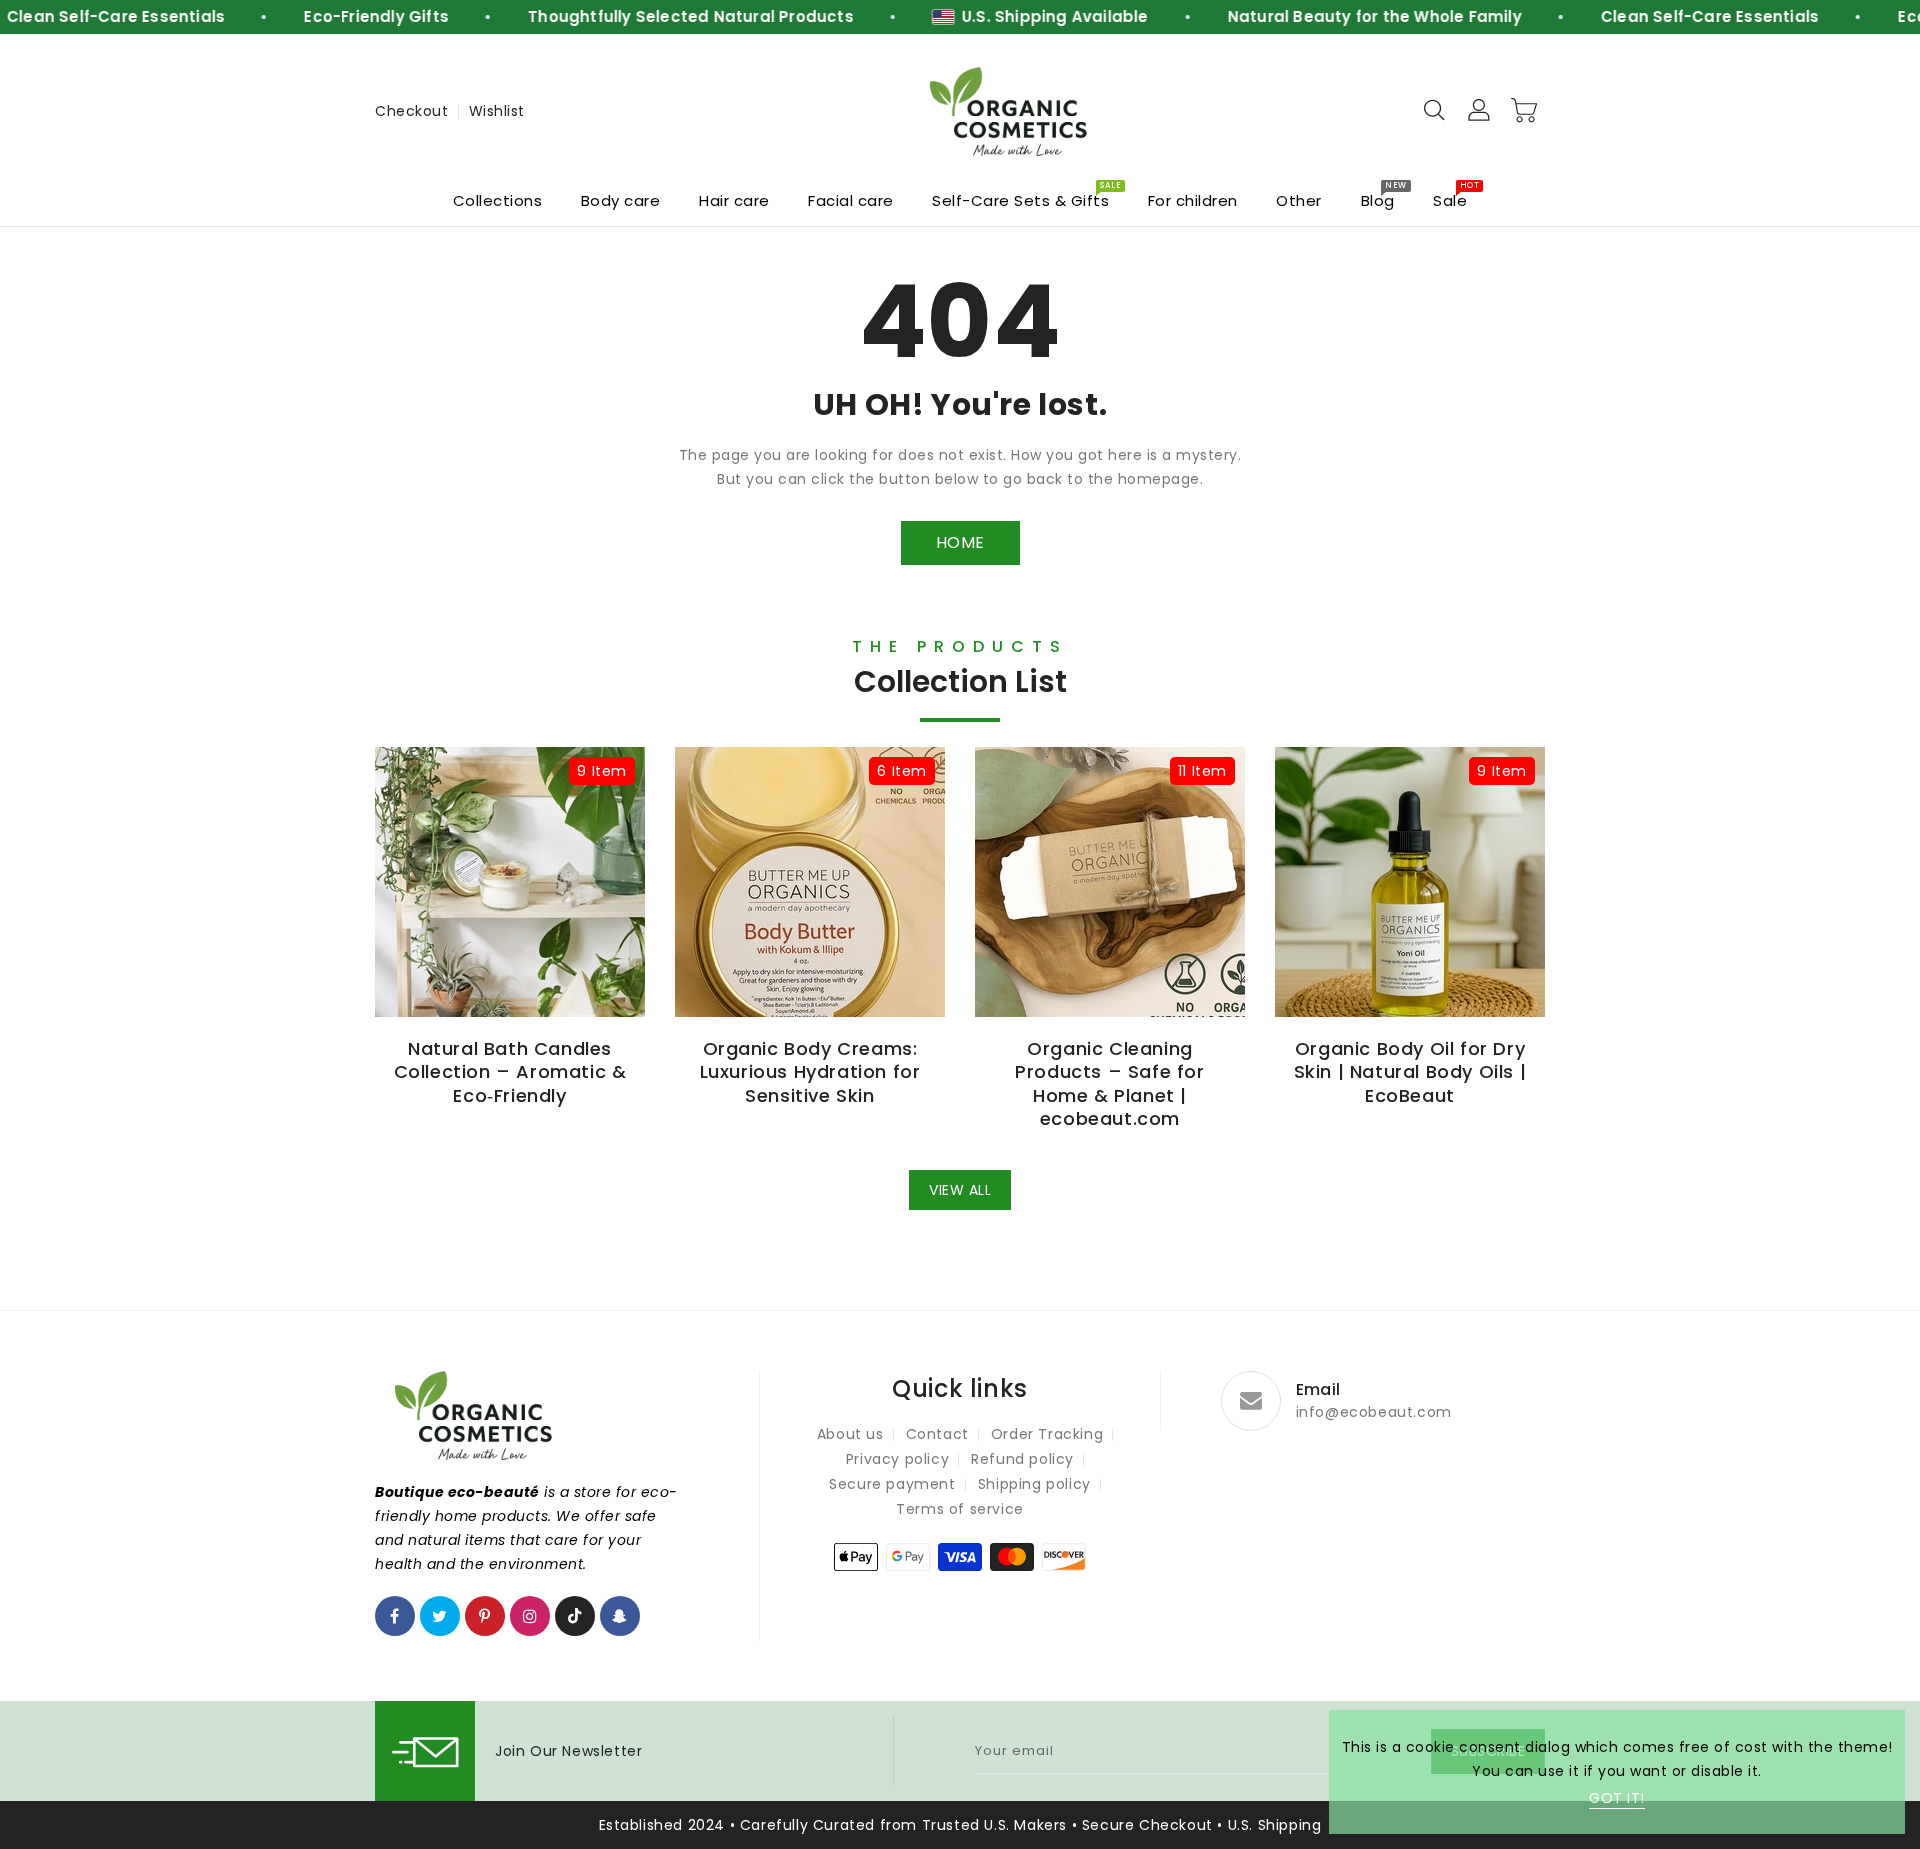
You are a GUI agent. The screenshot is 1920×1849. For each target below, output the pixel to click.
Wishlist (497, 111)
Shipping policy (1034, 1484)
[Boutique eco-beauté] (1010, 111)
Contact (937, 1434)
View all (960, 1190)
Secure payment (892, 1484)
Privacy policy (897, 1459)
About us (850, 1434)
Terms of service (960, 1509)
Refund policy (1022, 1459)
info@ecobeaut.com (1374, 1412)
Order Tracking (1047, 1434)
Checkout (411, 111)
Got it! (1617, 1798)
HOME (960, 542)
